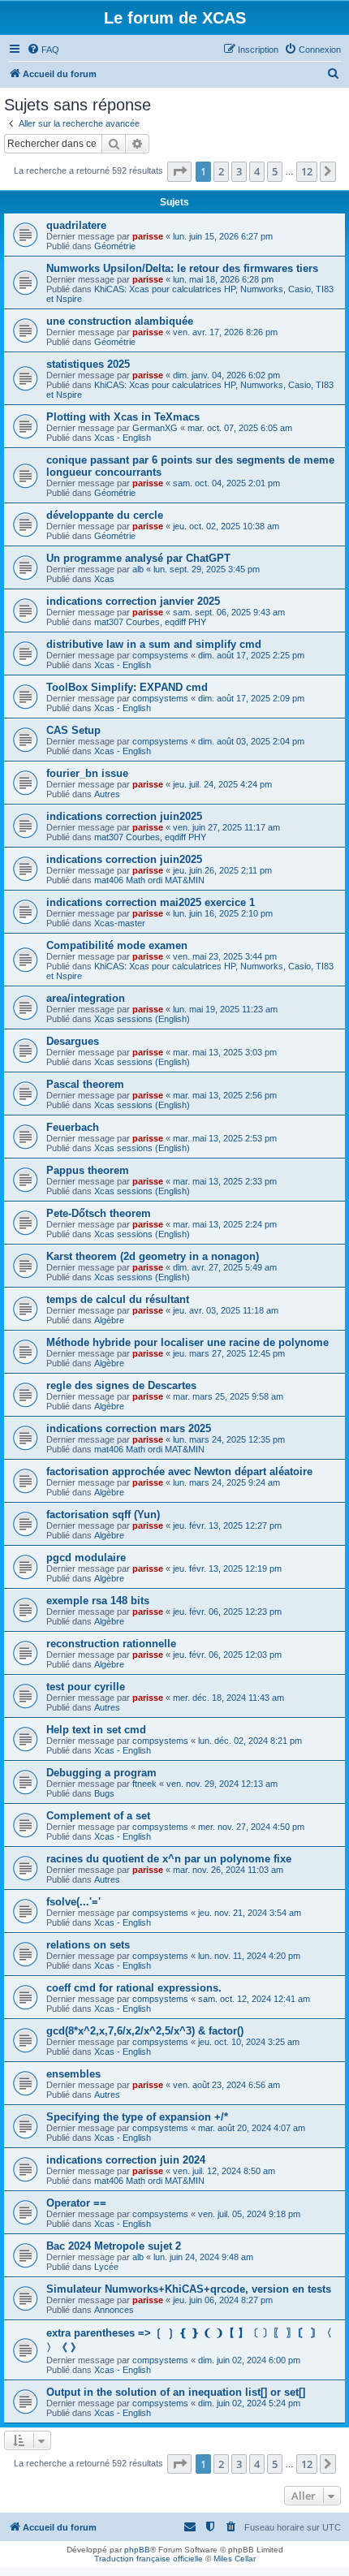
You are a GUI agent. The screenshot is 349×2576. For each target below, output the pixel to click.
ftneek (144, 1784)
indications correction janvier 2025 (133, 601)
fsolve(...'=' (73, 1902)
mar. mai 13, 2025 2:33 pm (225, 1181)
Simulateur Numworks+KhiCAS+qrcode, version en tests (189, 2289)
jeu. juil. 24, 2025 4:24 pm (222, 784)
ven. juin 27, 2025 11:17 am (226, 827)
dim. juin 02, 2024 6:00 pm (249, 2360)
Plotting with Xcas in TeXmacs (123, 417)
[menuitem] (43, 50)
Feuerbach (73, 1127)
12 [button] (307, 171)
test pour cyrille (86, 1687)
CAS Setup (73, 730)
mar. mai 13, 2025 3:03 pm (225, 1052)
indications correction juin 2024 (126, 2160)
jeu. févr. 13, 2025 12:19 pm (227, 1568)
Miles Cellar (235, 2559)
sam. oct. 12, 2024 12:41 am (254, 1999)
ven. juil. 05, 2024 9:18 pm (249, 2214)
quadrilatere (76, 225)
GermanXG (155, 428)
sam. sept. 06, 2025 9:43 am (229, 612)
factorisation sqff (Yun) (103, 1515)
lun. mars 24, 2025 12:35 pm (229, 1439)
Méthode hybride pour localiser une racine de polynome (187, 1342)
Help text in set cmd (96, 1730)
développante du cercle (105, 515)
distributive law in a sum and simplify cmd (154, 644)
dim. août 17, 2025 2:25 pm (251, 655)
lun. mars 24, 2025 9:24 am (226, 1482)
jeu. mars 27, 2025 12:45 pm (229, 1353)
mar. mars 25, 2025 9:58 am (228, 1396)
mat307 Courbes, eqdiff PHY (150, 622)
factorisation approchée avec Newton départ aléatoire (179, 1471)
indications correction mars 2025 (129, 1428)
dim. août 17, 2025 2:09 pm (251, 698)
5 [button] (275, 171)
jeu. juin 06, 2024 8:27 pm (223, 2300)
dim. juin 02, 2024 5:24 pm (249, 2403)
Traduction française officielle (149, 2559)
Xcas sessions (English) (142, 1019)
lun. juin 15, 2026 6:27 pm (223, 236)
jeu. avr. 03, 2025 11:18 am (226, 1310)
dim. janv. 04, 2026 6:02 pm (226, 375)
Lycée (106, 2267)
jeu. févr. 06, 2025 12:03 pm (227, 1655)
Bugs (104, 1793)
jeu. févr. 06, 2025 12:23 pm (227, 1612)
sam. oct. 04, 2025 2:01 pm (226, 483)
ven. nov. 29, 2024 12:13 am (222, 1784)
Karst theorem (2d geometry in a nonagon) (153, 1256)
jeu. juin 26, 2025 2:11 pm (222, 870)
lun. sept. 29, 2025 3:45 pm (207, 569)
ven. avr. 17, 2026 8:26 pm (225, 332)
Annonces (114, 2310)
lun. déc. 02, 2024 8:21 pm (250, 1741)
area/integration (86, 998)
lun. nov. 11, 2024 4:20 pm (249, 1956)
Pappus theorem (88, 1170)
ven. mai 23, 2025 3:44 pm (225, 956)
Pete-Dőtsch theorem (99, 1213)
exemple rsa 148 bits (98, 1601)
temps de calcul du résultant (118, 1299)
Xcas (104, 579)
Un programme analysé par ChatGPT (138, 558)
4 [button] (257, 171)
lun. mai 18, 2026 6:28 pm (223, 279)
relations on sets (88, 1945)
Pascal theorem (85, 1084)
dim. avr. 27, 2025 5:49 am (225, 1267)
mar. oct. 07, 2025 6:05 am (240, 428)
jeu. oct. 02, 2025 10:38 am (226, 526)
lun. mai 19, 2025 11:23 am (225, 1009)
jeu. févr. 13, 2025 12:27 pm (227, 1525)
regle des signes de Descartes (121, 1385)
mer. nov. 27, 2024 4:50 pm (251, 1827)
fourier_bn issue (87, 773)
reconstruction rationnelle (111, 1644)
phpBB (137, 2550)
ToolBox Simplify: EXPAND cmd (127, 687)
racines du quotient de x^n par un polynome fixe (169, 1859)
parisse (148, 236)
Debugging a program (101, 1773)
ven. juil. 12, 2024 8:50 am (224, 2171)
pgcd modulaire (86, 1558)
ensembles (73, 2074)
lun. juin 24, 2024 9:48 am (203, 2257)
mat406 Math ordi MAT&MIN (149, 880)
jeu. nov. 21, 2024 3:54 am (250, 1913)
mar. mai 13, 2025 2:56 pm (225, 1095)
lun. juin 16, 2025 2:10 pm (223, 913)
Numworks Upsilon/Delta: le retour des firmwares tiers (182, 268)
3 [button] (239, 171)
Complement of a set (98, 1816)
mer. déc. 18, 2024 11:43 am (228, 1698)
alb (138, 569)
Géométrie (115, 246)
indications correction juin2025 (124, 816)
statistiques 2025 (88, 364)
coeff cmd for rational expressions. (134, 1988)
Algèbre (109, 1320)
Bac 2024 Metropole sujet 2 (114, 2246)
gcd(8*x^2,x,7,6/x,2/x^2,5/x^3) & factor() (145, 2031)
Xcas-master (120, 923)
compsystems (160, 655)
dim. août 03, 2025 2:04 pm (251, 741)
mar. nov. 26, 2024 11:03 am (228, 1870)
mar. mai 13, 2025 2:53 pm (225, 1138)
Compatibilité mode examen (117, 945)
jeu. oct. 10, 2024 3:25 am (249, 2042)
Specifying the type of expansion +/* (137, 2117)
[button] (179, 171)
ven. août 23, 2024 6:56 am (226, 2085)
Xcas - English (123, 438)
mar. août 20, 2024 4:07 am (252, 2128)
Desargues (73, 1041)
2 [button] (221, 171)
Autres (107, 794)
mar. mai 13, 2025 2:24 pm (225, 1224)
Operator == (76, 2203)
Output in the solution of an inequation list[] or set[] (176, 2392)
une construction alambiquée (120, 321)
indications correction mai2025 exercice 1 (151, 902)
